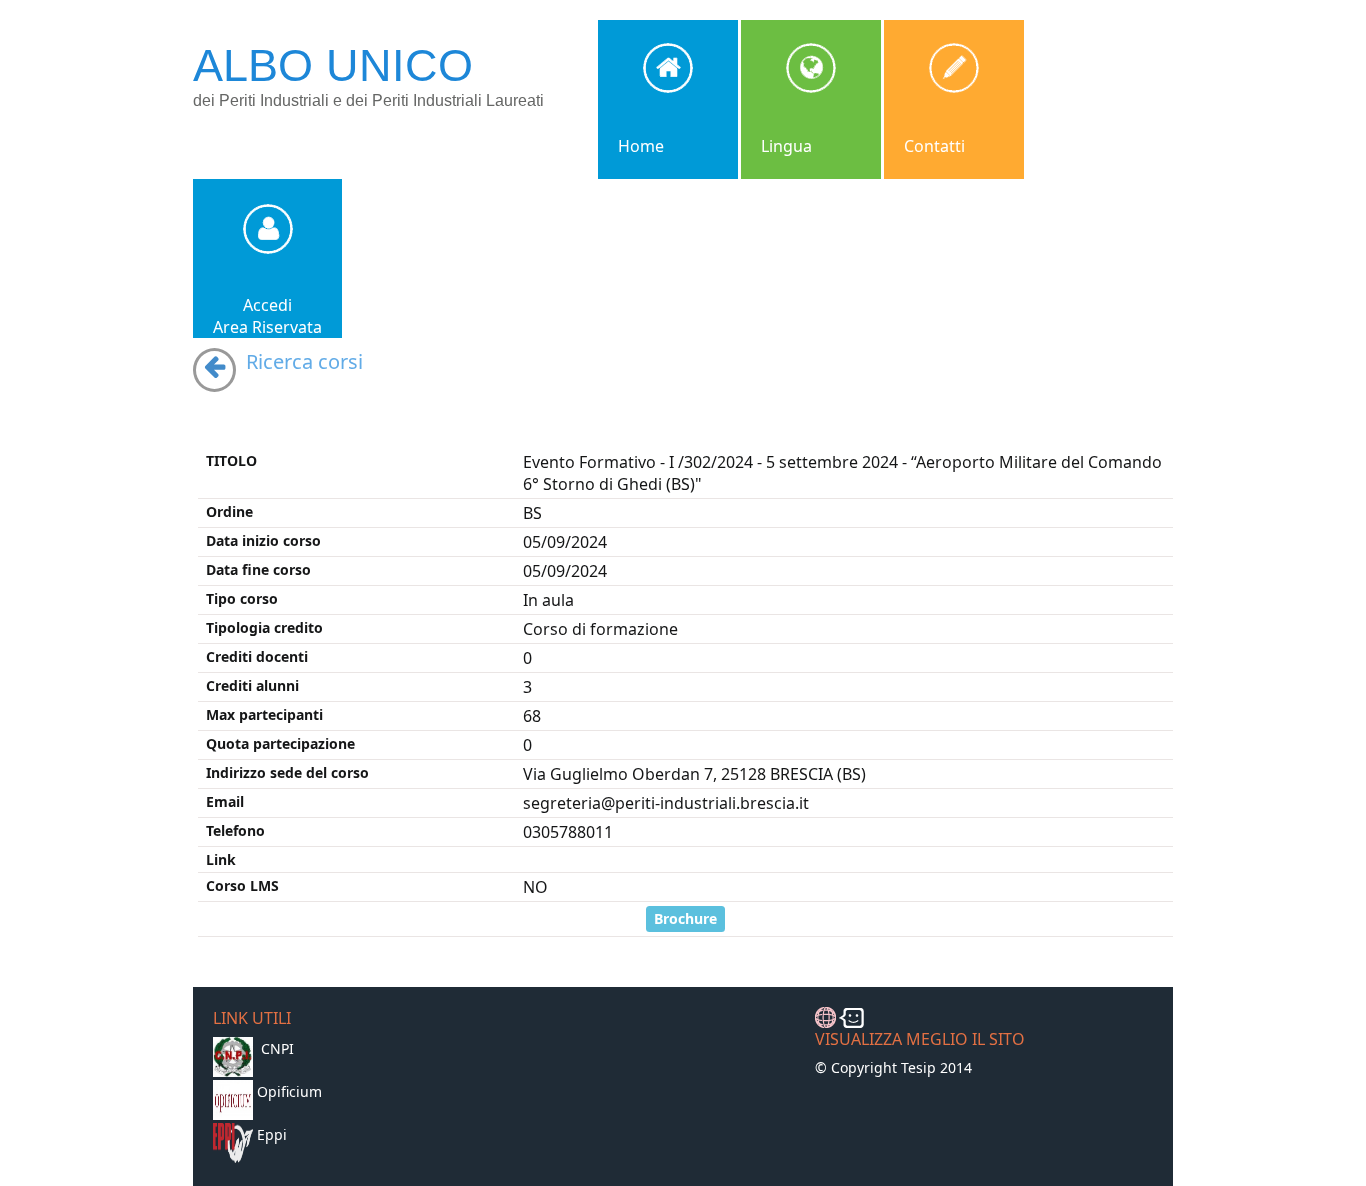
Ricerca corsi (304, 361)
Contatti (934, 146)
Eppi (272, 1134)
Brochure (685, 918)
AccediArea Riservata (267, 316)
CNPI (277, 1048)
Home (641, 146)
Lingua (786, 146)
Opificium (289, 1091)
